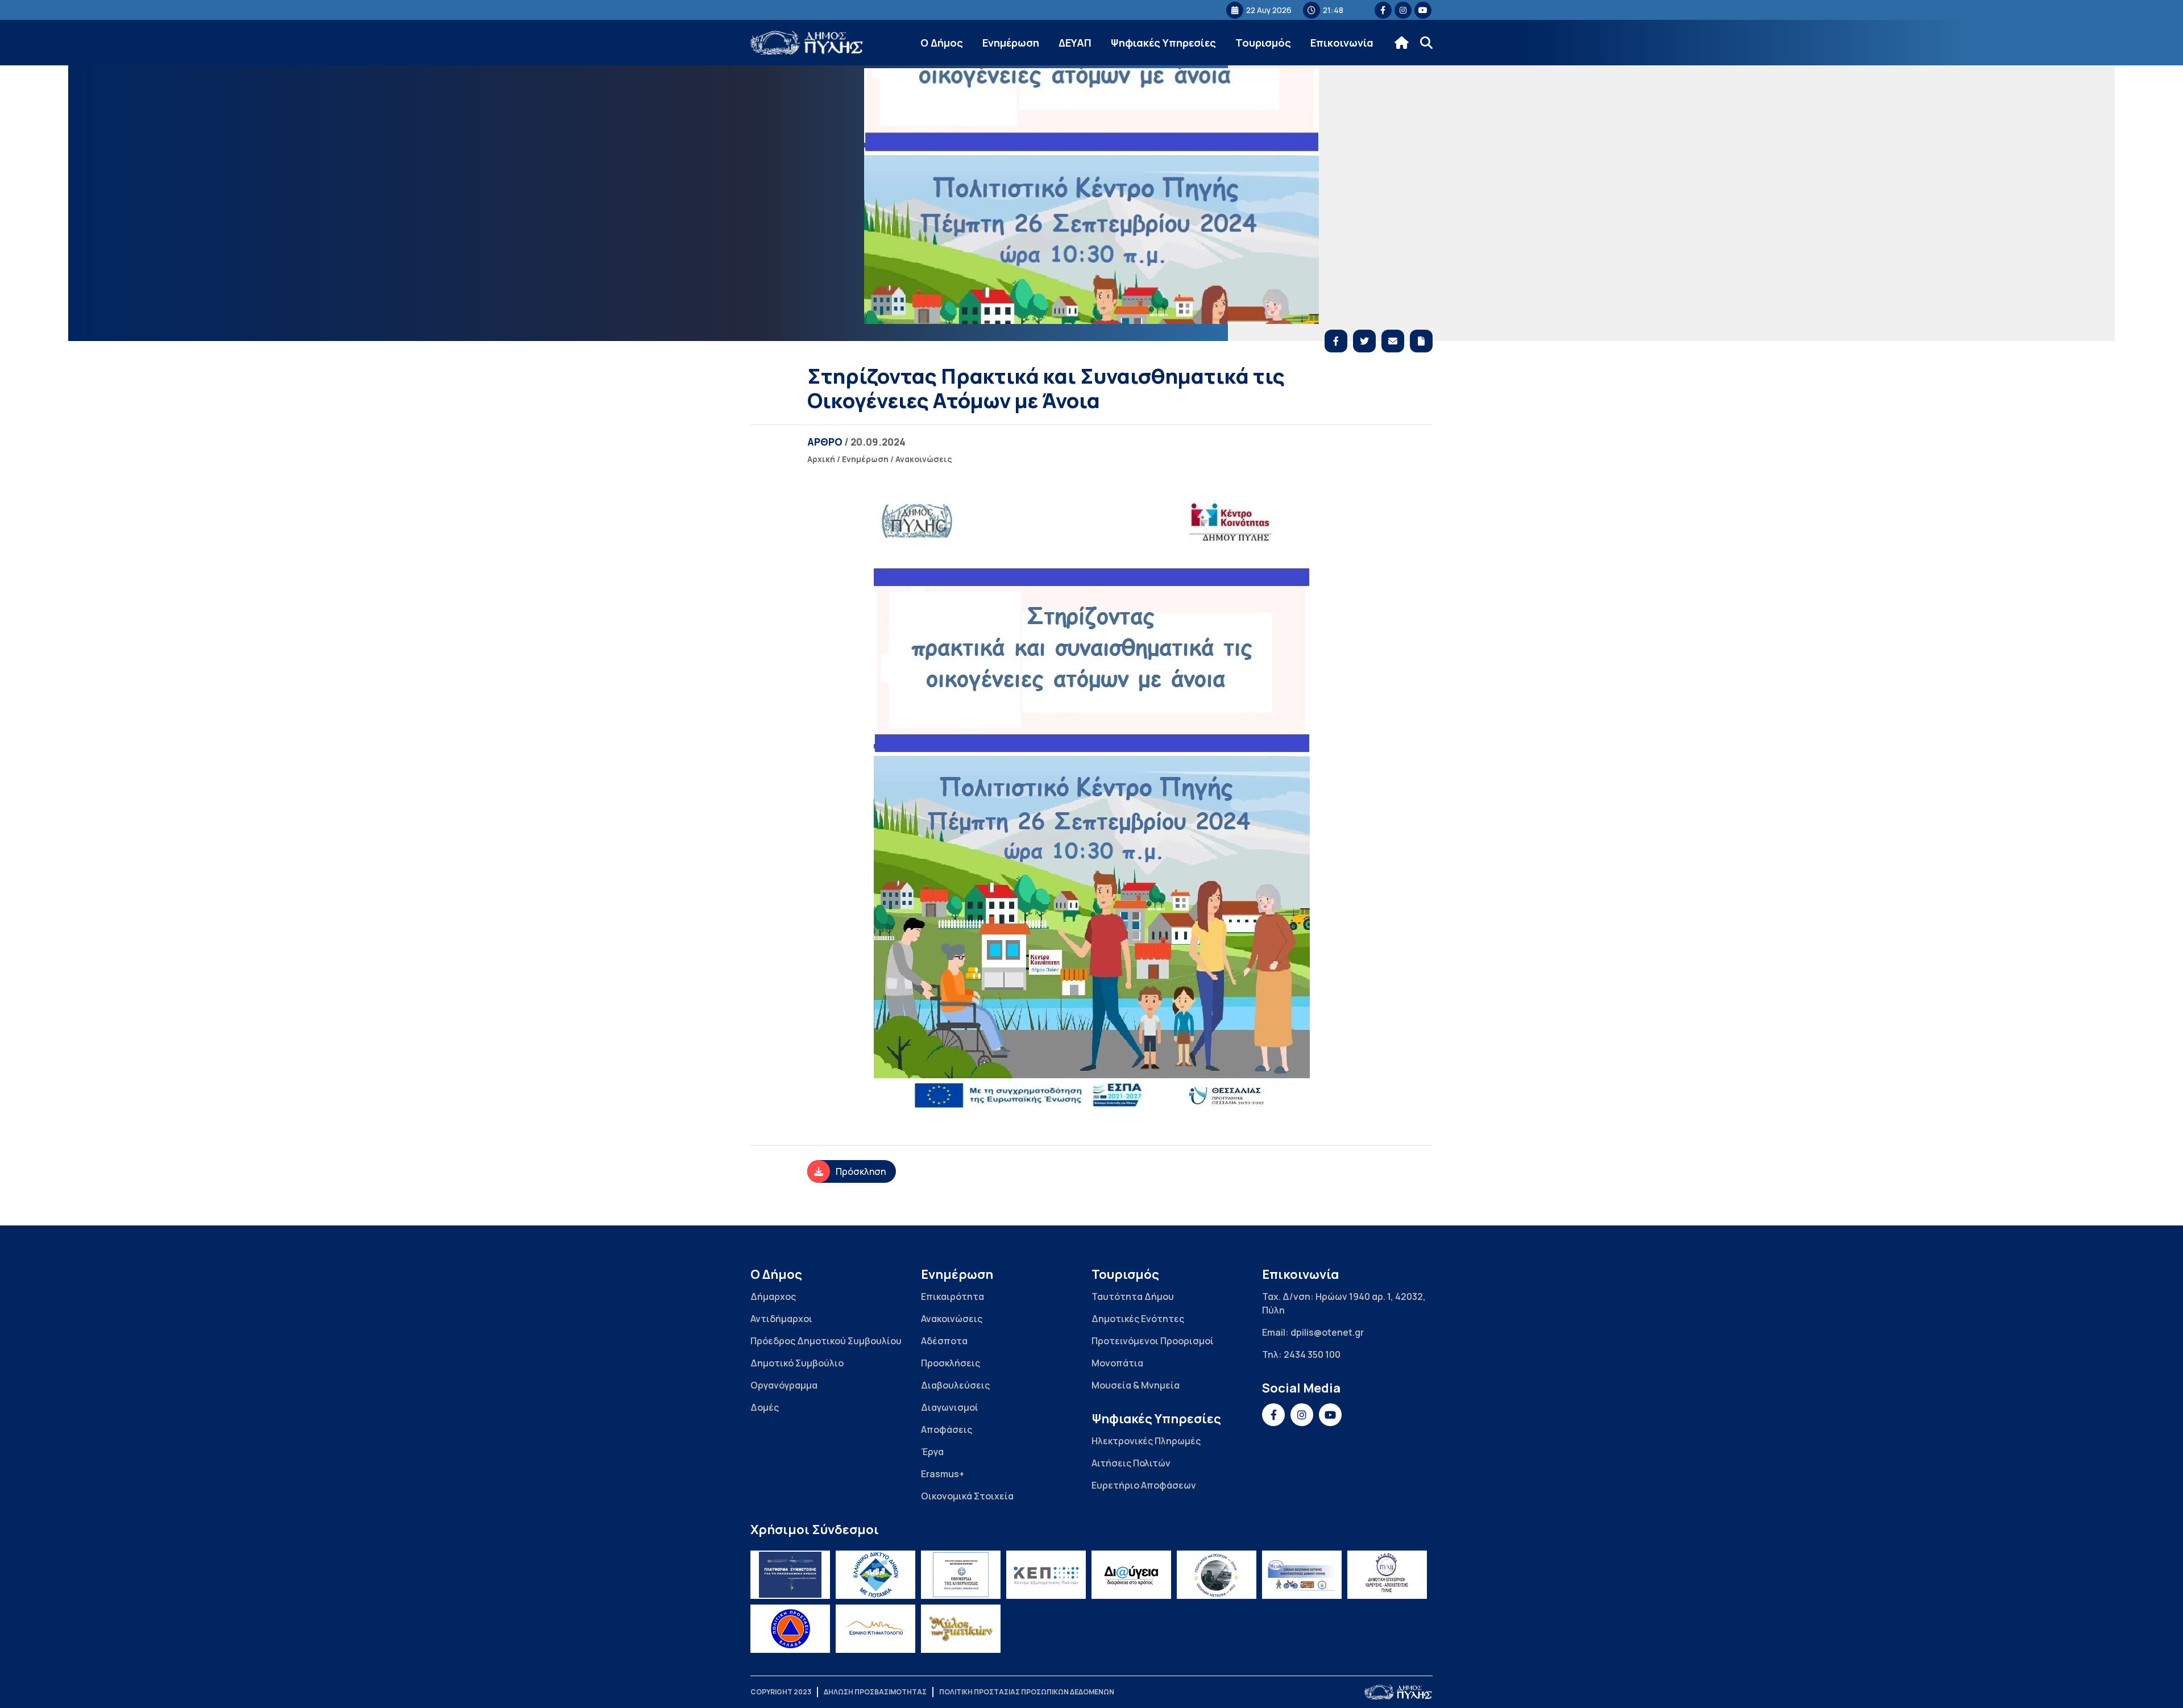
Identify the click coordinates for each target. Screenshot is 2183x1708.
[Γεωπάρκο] (1217, 1575)
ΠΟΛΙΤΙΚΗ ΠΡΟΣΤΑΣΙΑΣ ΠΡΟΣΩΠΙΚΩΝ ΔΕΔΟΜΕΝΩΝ (1027, 1692)
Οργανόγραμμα (784, 1385)
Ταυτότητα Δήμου (1133, 1296)
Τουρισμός (1263, 43)
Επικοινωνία (1342, 43)
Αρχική (821, 459)
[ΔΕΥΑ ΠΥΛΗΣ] (1387, 1575)
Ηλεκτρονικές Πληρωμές (1146, 1441)
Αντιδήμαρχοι (781, 1319)
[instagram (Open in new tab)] (1403, 10)
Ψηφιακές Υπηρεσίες (1163, 43)
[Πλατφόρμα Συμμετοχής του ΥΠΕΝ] (790, 1575)
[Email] (1393, 341)
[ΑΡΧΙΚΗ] (1402, 43)
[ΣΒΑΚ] (1302, 1575)
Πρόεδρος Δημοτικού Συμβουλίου (826, 1341)
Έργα (932, 1452)
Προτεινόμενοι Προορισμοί (1153, 1341)
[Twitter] (1364, 341)
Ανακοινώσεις (924, 459)
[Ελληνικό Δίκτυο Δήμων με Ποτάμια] (875, 1575)
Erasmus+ (943, 1474)
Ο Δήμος (942, 43)
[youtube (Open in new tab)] (1423, 10)
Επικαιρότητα (953, 1296)
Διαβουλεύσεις (955, 1385)
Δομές (765, 1407)
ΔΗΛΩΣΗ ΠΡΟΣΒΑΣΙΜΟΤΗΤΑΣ (875, 1692)
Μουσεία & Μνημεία (1136, 1385)
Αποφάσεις (947, 1429)
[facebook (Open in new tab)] (1383, 10)
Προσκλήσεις (951, 1363)
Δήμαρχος (773, 1296)
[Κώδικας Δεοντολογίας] (961, 1575)
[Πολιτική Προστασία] (790, 1629)
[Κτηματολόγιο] (875, 1629)
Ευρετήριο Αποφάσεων (1144, 1485)
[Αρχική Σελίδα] (807, 43)
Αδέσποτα (944, 1341)
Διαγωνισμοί (950, 1407)
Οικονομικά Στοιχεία (967, 1496)
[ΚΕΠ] (1046, 1575)
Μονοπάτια (1117, 1363)
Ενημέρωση (1011, 43)
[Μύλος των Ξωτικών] (961, 1629)
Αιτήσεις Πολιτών (1131, 1463)
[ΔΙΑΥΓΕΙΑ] (1131, 1575)
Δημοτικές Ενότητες (1138, 1319)
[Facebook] (1336, 341)
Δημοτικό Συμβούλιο (797, 1363)
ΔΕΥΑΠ (1075, 43)
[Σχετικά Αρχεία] (1421, 341)
